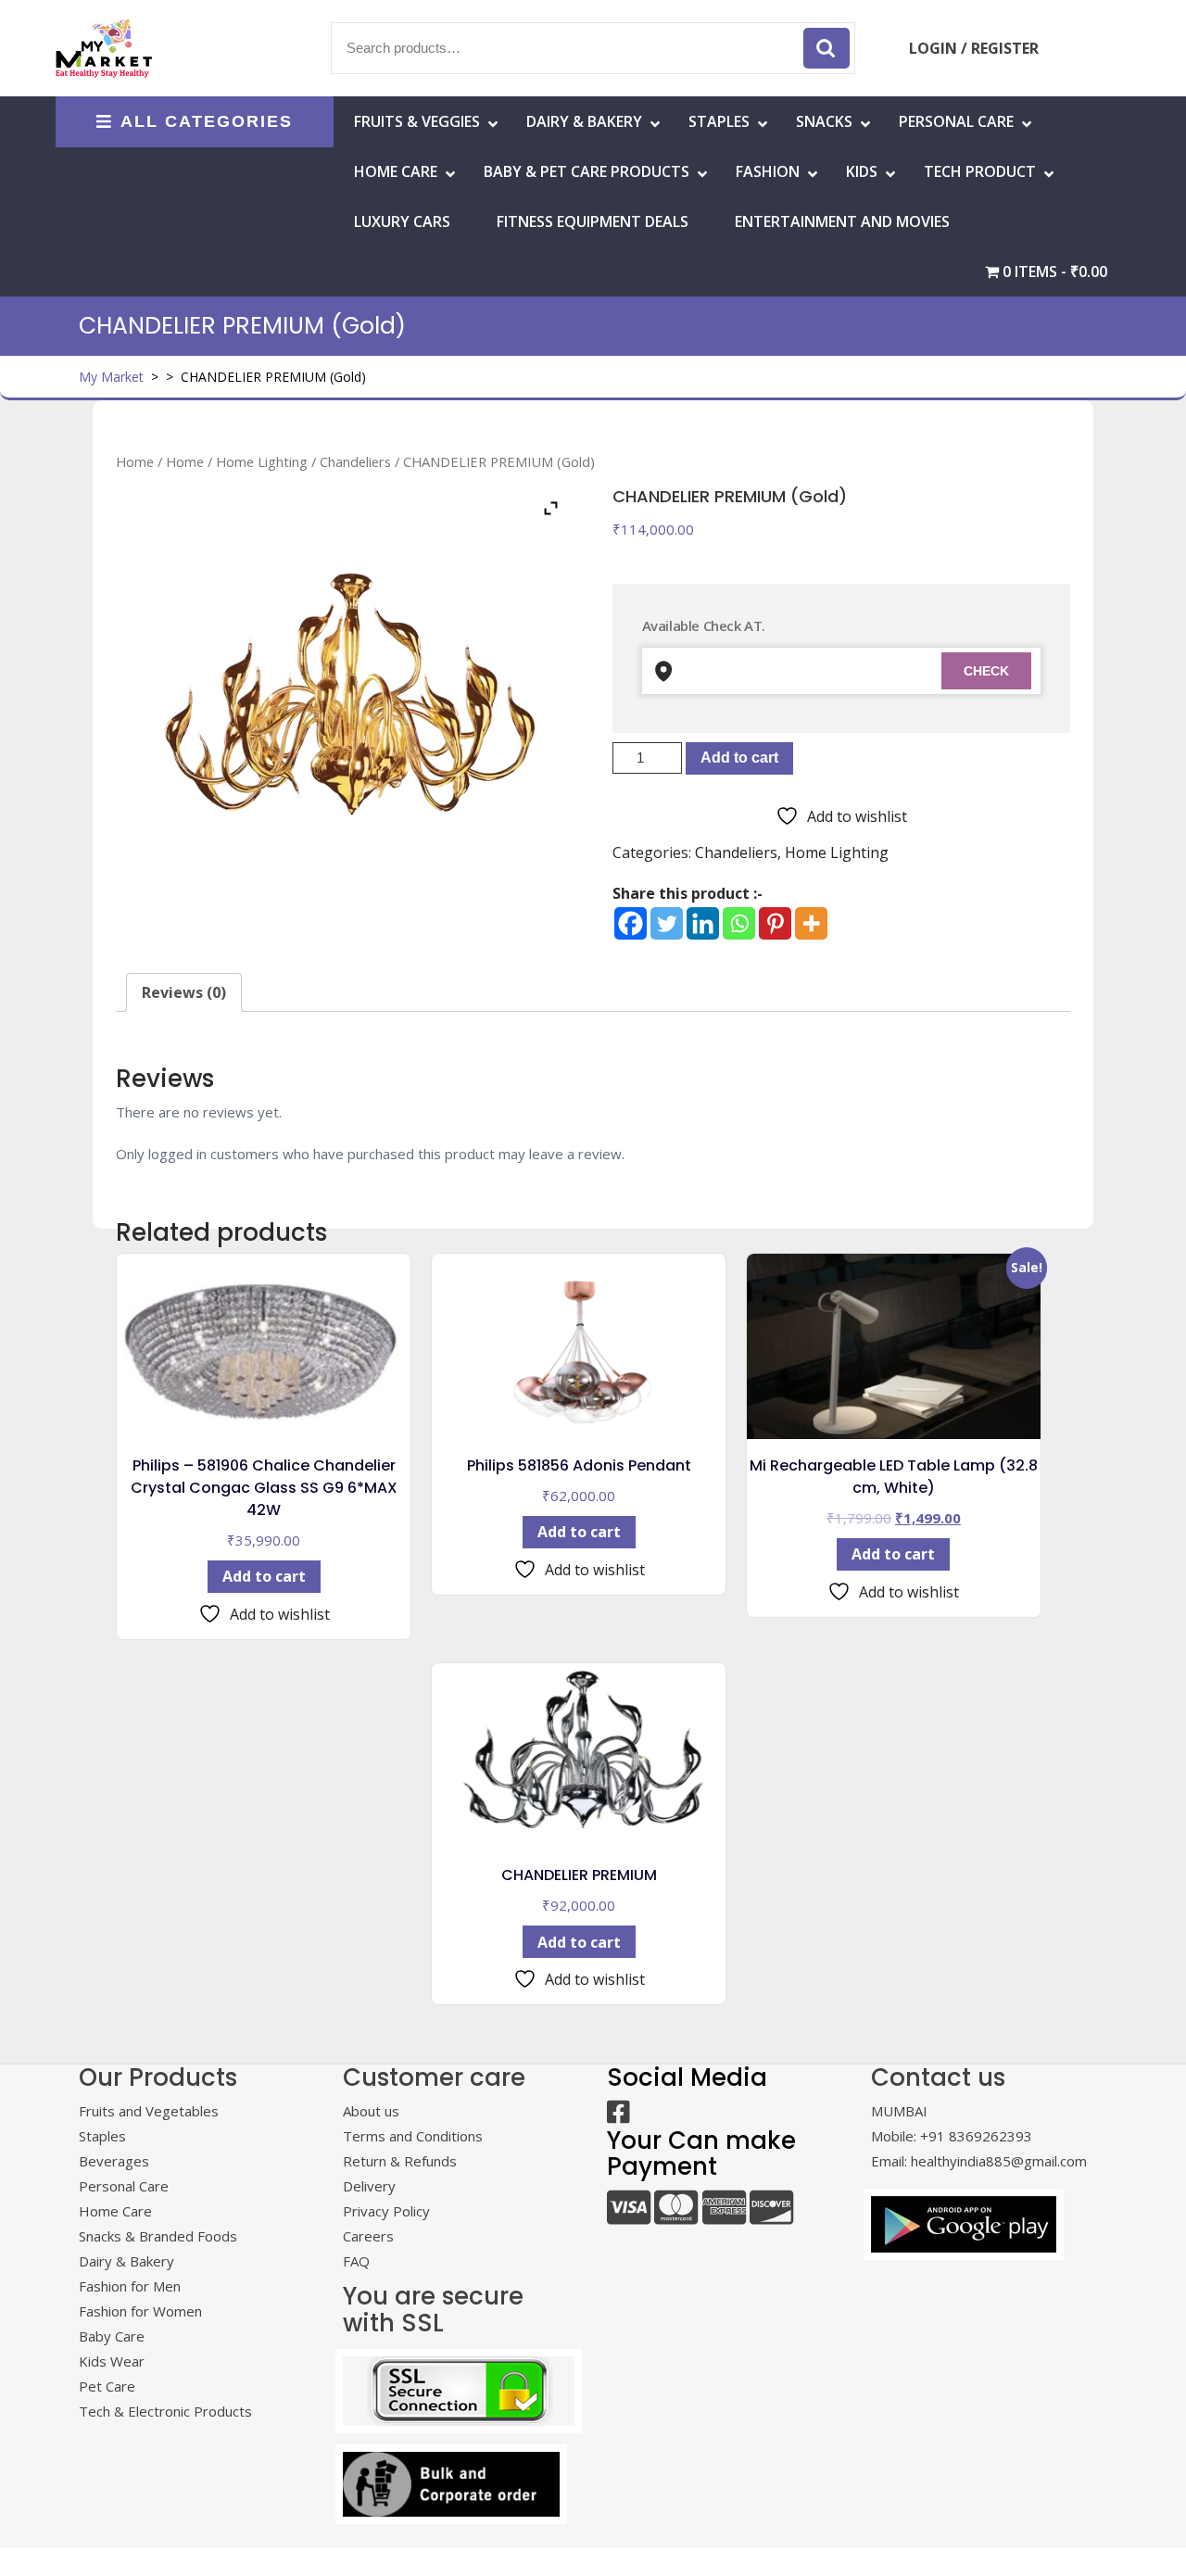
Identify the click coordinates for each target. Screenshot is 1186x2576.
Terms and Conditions (413, 2136)
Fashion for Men (130, 2286)
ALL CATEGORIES (207, 121)
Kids (862, 171)
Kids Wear (112, 2361)
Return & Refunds (400, 2161)
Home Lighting (262, 461)
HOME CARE (396, 171)
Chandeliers (355, 461)
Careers (368, 2236)
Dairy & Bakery (584, 121)
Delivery (369, 2186)
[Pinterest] (775, 923)
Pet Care (107, 2386)
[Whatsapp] (739, 923)
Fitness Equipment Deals (593, 221)
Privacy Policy (386, 2211)
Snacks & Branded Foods (158, 2236)
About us (371, 2111)
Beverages (114, 2161)
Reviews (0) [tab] (184, 992)
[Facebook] (631, 923)
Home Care (115, 2211)
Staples (719, 121)
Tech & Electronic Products (165, 2411)
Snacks (824, 121)
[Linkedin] (703, 923)
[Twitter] (667, 923)
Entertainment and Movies (842, 221)
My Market (111, 377)
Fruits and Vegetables (149, 2111)
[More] (811, 923)
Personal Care (956, 121)
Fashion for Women (140, 2311)
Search (826, 48)
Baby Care (112, 2336)
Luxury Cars (402, 221)
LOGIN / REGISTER (974, 48)
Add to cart (739, 758)
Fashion (768, 171)
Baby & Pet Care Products (587, 171)
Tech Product (980, 171)
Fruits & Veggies (417, 121)
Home (135, 461)
